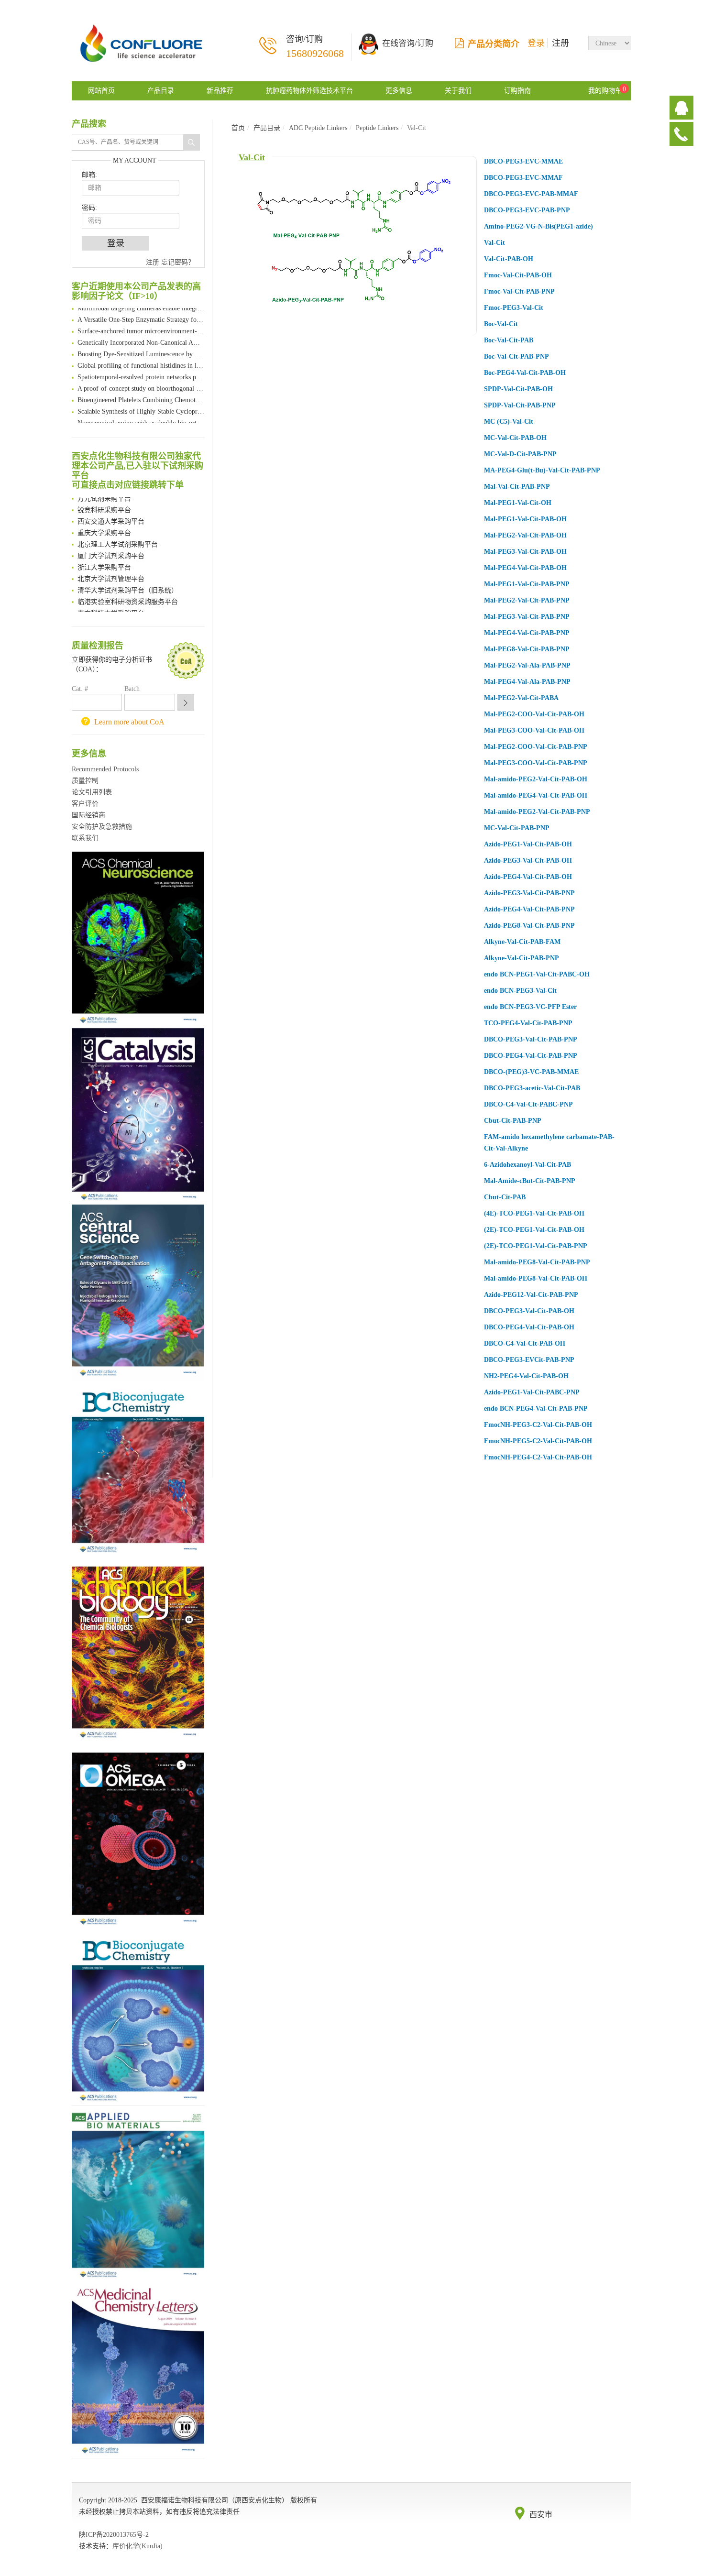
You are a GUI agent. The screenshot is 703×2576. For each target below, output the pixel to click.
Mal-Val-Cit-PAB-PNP (517, 487)
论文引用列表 (92, 792)
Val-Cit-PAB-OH (509, 259)
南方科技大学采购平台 (111, 605)
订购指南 (517, 91)
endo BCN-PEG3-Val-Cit (520, 991)
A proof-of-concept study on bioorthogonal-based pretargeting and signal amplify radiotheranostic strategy (141, 380)
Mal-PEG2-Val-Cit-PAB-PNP (527, 600)
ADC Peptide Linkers (318, 128)
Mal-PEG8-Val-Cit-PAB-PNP (527, 649)
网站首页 (101, 91)
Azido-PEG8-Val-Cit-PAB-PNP (529, 926)
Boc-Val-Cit (501, 324)
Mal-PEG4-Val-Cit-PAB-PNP (527, 633)
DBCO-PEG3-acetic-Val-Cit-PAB (532, 1088)
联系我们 (85, 838)
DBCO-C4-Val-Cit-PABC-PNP (528, 1104)
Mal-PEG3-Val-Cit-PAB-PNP (527, 617)
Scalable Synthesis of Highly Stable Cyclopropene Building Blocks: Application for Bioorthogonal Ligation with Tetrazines (141, 403)
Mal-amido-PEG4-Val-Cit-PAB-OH (536, 795)
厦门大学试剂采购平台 (111, 547)
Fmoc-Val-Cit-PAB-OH (518, 275)
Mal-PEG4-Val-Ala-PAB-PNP (527, 682)
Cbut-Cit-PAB (505, 1197)
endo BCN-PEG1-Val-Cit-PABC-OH (537, 974)
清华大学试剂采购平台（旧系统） (128, 582)
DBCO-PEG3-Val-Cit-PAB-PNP (531, 1039)
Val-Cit (252, 157)
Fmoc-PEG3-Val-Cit (514, 308)
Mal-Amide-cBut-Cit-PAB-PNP (530, 1181)
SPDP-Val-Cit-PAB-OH (518, 389)
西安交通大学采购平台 (111, 513)
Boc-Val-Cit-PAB (509, 340)
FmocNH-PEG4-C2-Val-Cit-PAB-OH (538, 1457)
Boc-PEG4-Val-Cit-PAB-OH (525, 373)
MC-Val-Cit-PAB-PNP (517, 828)
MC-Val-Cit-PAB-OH (515, 438)
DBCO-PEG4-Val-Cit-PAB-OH (529, 1327)
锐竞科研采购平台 (104, 501)
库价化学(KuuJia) (137, 2546)
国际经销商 (88, 815)
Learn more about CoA (129, 722)
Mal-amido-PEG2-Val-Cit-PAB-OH (536, 779)
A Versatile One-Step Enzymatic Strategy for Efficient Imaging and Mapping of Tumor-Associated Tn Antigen (141, 311)
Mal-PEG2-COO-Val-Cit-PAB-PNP (536, 747)
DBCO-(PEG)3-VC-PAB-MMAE (531, 1072)
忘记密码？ (178, 262)
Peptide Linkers (377, 128)
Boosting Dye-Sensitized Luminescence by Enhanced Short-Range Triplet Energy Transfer (141, 345)
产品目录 (161, 91)
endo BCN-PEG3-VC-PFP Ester (530, 1007)
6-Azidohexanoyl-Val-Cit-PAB (527, 1165)
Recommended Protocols (105, 769)
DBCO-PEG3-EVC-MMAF (523, 178)
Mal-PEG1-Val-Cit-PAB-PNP (527, 584)
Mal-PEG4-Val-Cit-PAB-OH (525, 568)
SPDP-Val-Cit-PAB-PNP (520, 405)
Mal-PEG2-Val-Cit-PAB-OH (525, 535)
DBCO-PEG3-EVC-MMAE (523, 161)
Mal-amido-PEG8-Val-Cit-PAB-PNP (537, 1262)
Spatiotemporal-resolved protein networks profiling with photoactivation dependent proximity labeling (141, 368)
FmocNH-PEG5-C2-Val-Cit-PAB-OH (538, 1441)
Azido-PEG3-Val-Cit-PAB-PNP (529, 893)
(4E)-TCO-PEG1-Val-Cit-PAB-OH (534, 1213)
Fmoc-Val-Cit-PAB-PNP (519, 291)
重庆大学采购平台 (104, 524)
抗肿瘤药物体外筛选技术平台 (309, 91)
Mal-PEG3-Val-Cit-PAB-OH (525, 552)
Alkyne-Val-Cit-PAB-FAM (522, 942)
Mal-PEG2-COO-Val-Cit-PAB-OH (534, 714)
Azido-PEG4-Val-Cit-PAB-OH (528, 877)
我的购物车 (605, 91)
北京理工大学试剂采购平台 (118, 536)
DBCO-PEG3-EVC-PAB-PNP (527, 210)
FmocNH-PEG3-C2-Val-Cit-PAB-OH (538, 1425)
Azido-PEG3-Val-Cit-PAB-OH (528, 860)
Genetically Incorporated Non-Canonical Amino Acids (141, 334)
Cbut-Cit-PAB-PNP (513, 1121)
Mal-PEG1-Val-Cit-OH (518, 503)
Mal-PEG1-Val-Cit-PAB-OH (525, 519)
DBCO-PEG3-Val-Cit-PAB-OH (529, 1311)
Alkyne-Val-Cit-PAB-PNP (522, 958)
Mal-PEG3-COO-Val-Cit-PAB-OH (534, 730)
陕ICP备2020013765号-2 (114, 2535)
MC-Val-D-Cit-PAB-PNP (520, 454)
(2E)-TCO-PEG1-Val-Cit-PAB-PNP (536, 1246)
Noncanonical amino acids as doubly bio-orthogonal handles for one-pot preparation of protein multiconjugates (141, 414)
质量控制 (85, 781)
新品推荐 (220, 91)
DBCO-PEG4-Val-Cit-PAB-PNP (531, 1056)
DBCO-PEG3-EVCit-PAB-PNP (529, 1360)
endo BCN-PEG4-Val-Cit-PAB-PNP (536, 1409)
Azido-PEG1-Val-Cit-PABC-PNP (532, 1392)
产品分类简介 (494, 44)
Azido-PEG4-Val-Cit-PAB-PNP (529, 909)
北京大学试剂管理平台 (111, 570)
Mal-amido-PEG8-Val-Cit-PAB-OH (536, 1278)
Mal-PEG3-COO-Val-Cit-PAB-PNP (536, 763)
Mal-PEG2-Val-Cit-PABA (521, 698)
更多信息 (399, 91)
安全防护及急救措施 (102, 827)
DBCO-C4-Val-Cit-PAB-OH (525, 1343)
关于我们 (458, 91)
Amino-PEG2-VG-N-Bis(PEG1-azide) (538, 226)
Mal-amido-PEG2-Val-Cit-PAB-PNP (537, 812)
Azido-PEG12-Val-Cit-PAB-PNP (531, 1295)
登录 (536, 43)
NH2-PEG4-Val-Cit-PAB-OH (526, 1376)
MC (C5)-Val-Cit (509, 422)
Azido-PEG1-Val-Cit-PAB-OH (528, 844)
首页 (238, 128)
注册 (560, 43)
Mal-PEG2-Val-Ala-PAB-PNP (527, 665)
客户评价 (85, 804)
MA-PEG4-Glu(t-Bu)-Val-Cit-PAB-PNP (542, 470)
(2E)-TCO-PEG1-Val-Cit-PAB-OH (534, 1230)
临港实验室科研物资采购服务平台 (128, 593)
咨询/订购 (315, 47)
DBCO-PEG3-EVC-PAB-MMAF (531, 194)
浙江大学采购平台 (104, 559)
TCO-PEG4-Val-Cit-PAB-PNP (528, 1023)
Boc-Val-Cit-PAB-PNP (516, 356)
